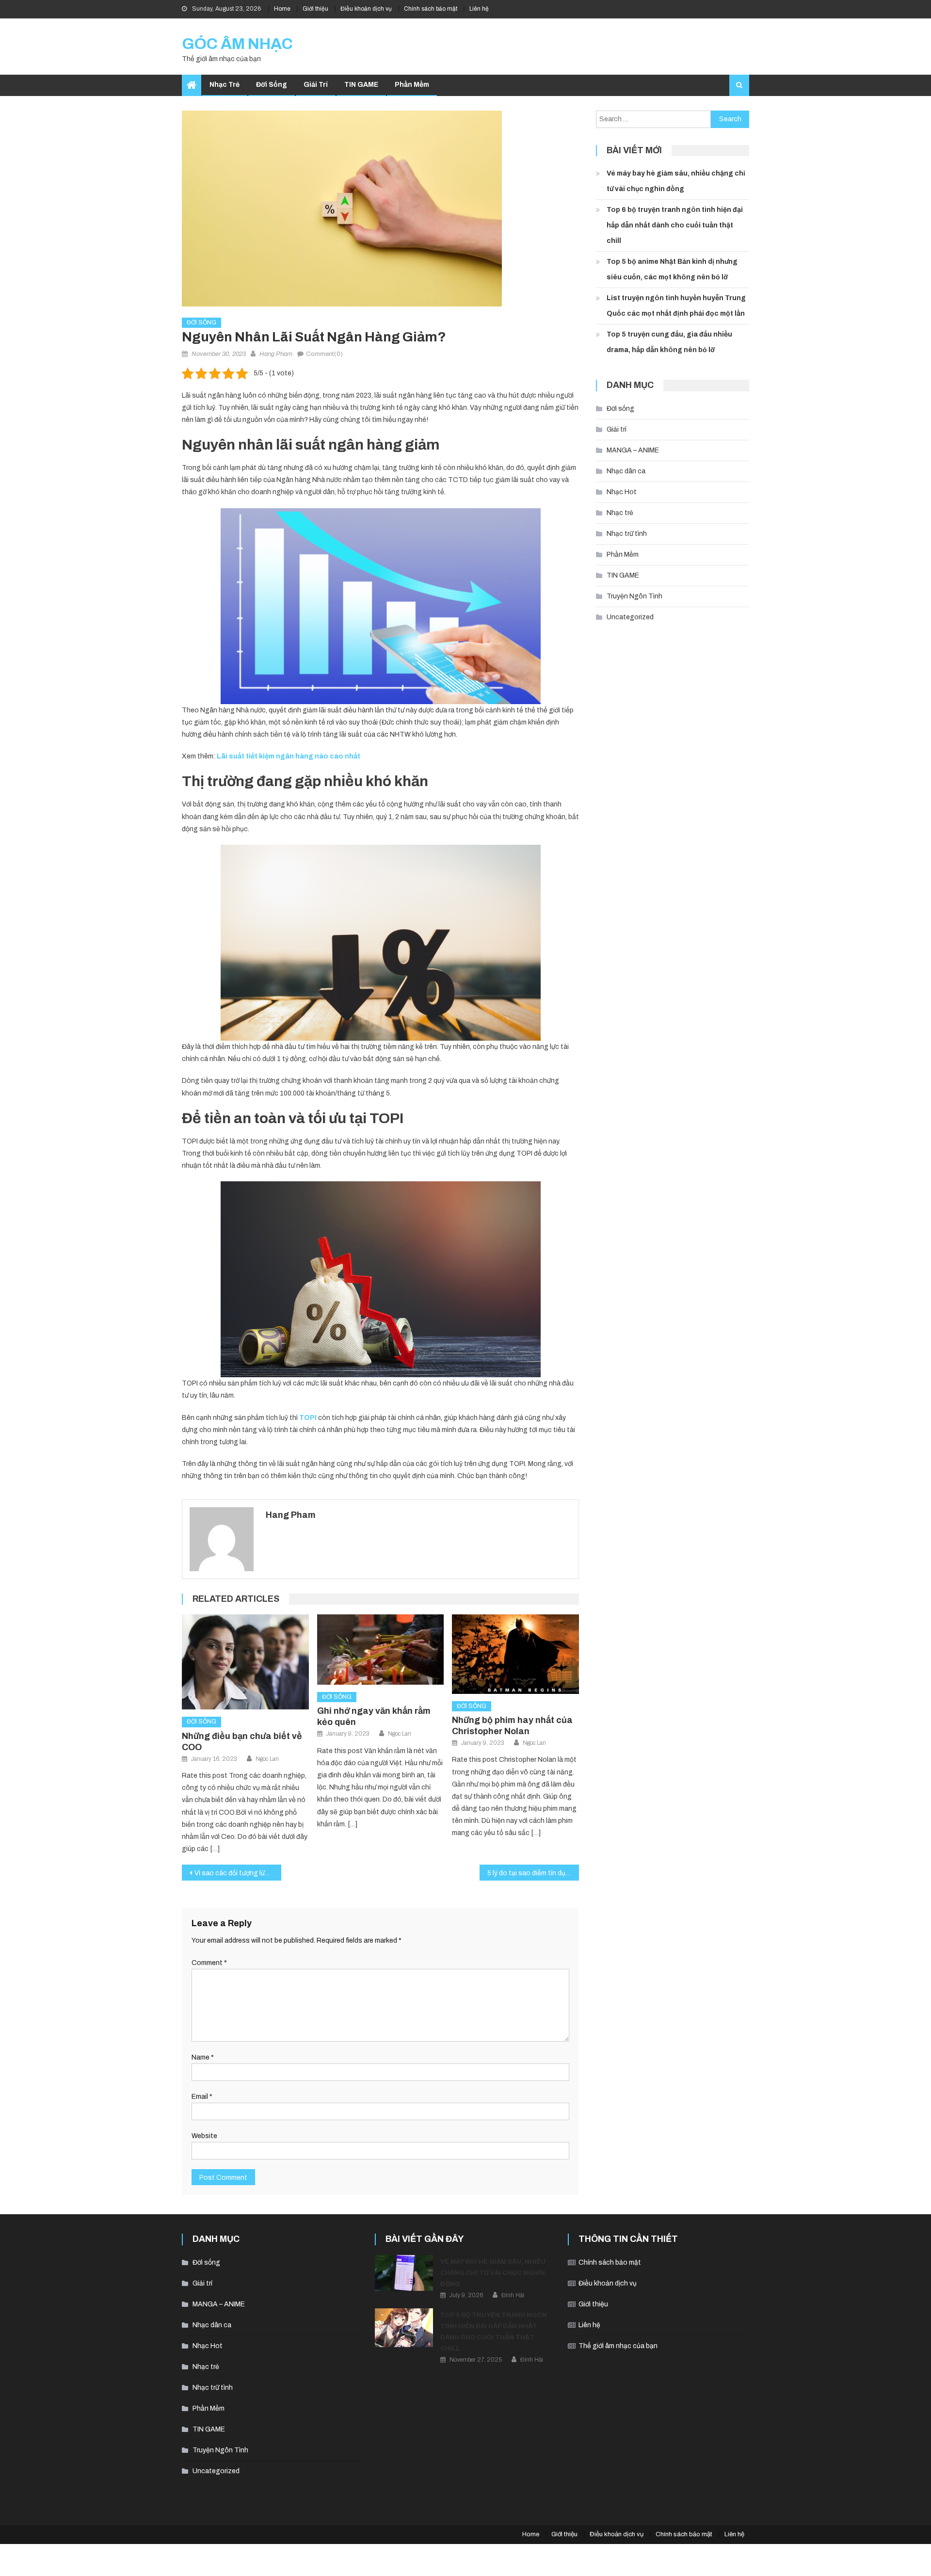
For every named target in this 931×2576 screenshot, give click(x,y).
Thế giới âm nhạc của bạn (618, 2346)
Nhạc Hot (622, 492)
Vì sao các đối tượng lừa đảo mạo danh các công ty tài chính (238, 1873)
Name (203, 2057)
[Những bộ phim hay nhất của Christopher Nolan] (515, 1654)
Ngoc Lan (267, 1759)
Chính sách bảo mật (431, 9)
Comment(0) (324, 354)
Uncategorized (630, 617)
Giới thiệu (315, 9)
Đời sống (272, 85)
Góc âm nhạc (237, 44)
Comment (209, 1963)
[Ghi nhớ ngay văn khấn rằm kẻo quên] (381, 1650)
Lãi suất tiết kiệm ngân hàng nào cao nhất (289, 756)
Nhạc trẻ (225, 85)
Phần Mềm (412, 85)
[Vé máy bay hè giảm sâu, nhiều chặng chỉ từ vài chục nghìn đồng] (404, 2273)
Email (202, 2097)
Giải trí (316, 85)
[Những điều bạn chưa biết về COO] (245, 1662)
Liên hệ (479, 9)
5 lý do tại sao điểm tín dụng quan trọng (533, 1873)
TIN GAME (361, 85)
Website (204, 2136)
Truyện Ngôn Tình (634, 596)
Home (282, 9)
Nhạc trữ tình (627, 534)
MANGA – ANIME (633, 450)
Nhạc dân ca (626, 471)
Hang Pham (276, 354)
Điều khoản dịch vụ (366, 9)
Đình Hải (513, 2295)
